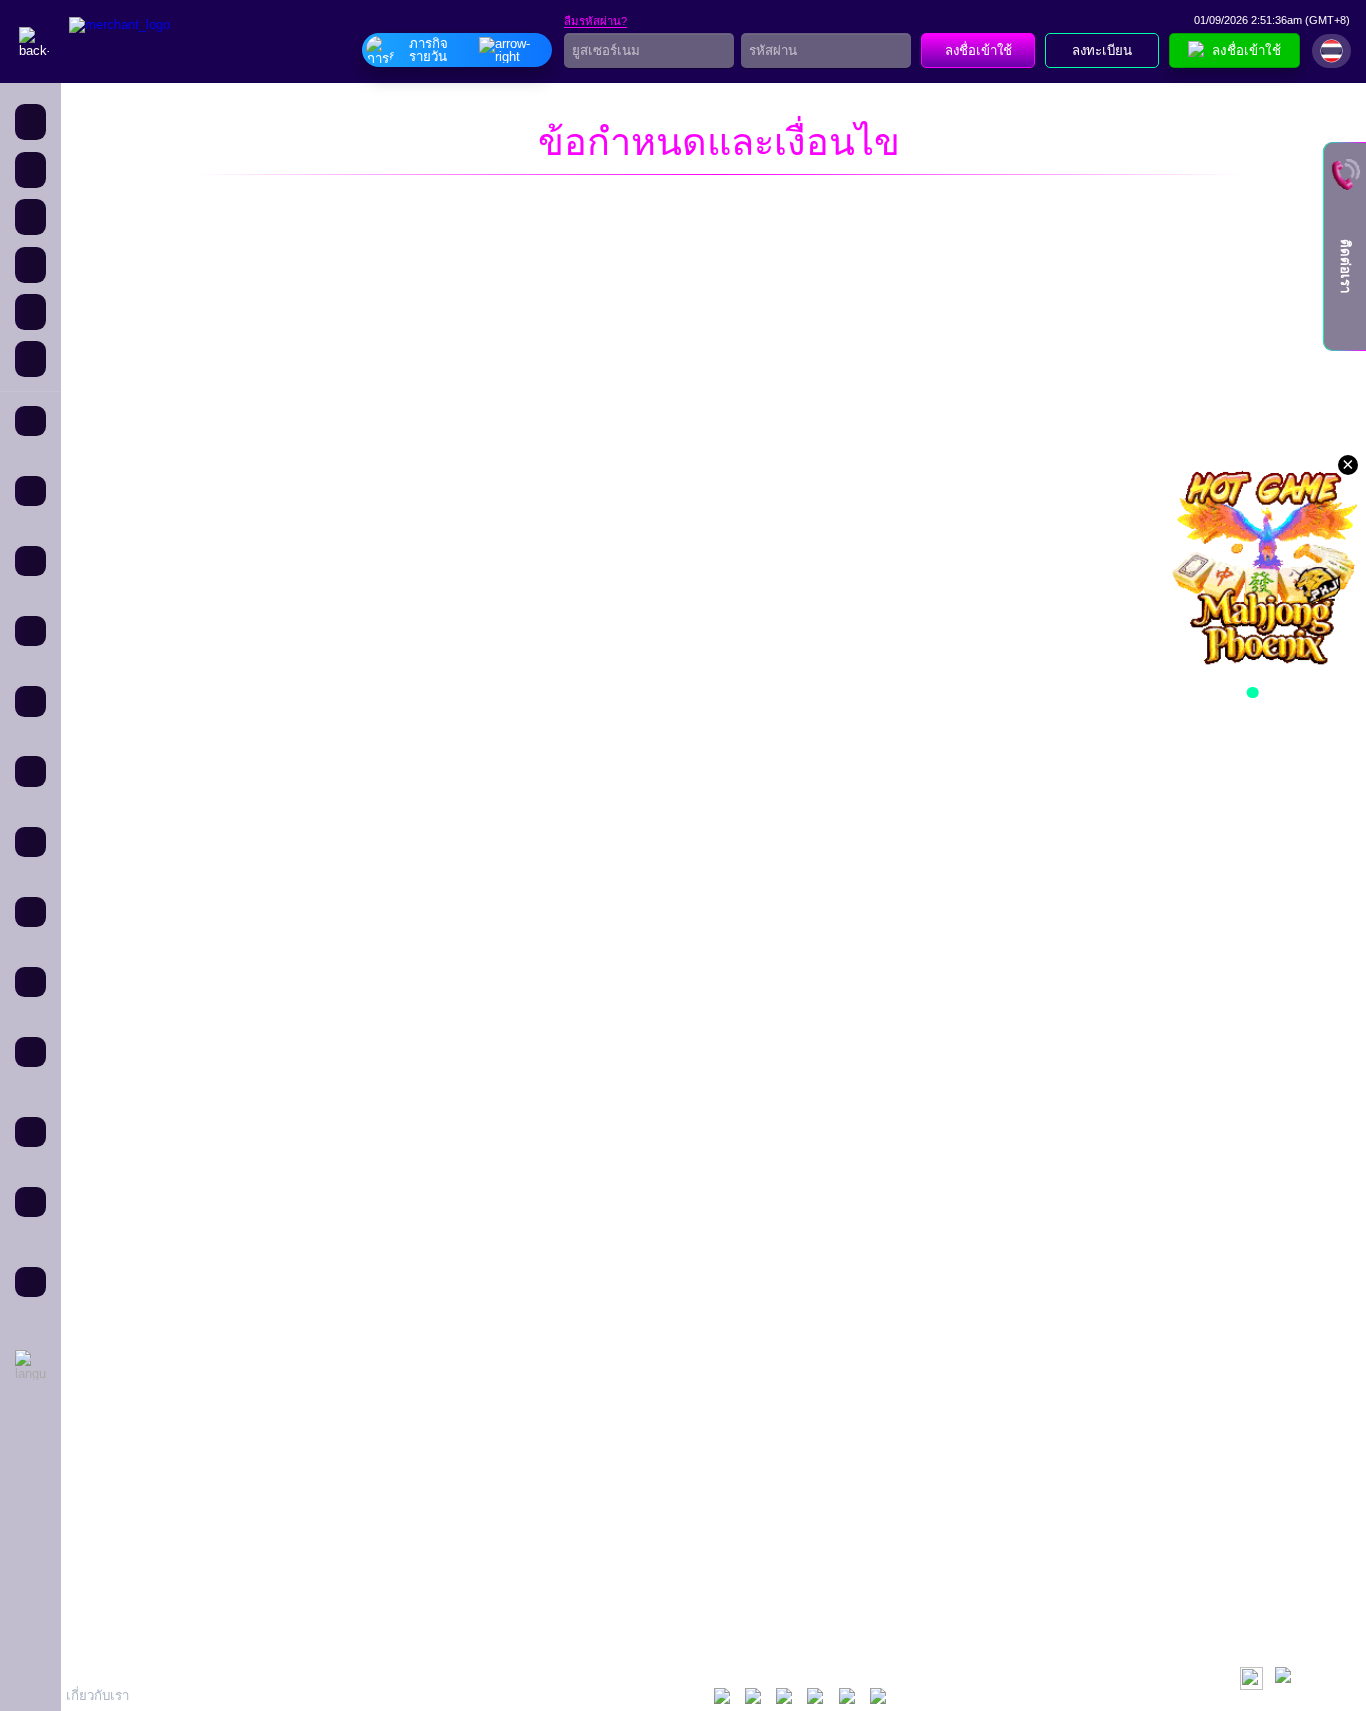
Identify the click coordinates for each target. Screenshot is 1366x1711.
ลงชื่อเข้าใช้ (978, 50)
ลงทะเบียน (1102, 50)
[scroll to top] (1286, 1678)
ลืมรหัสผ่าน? (595, 21)
